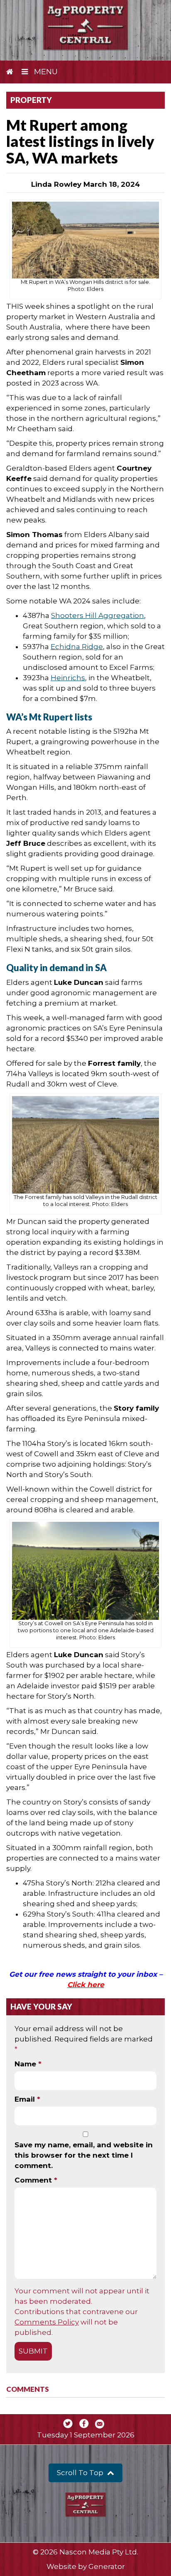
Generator (107, 2566)
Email (27, 2099)
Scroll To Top (81, 2473)
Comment (36, 2180)
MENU (45, 72)
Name (28, 2064)
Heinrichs (68, 678)
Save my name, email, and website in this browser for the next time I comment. (84, 2155)
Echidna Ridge (77, 647)
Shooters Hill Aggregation (98, 615)
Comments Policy (47, 2322)
